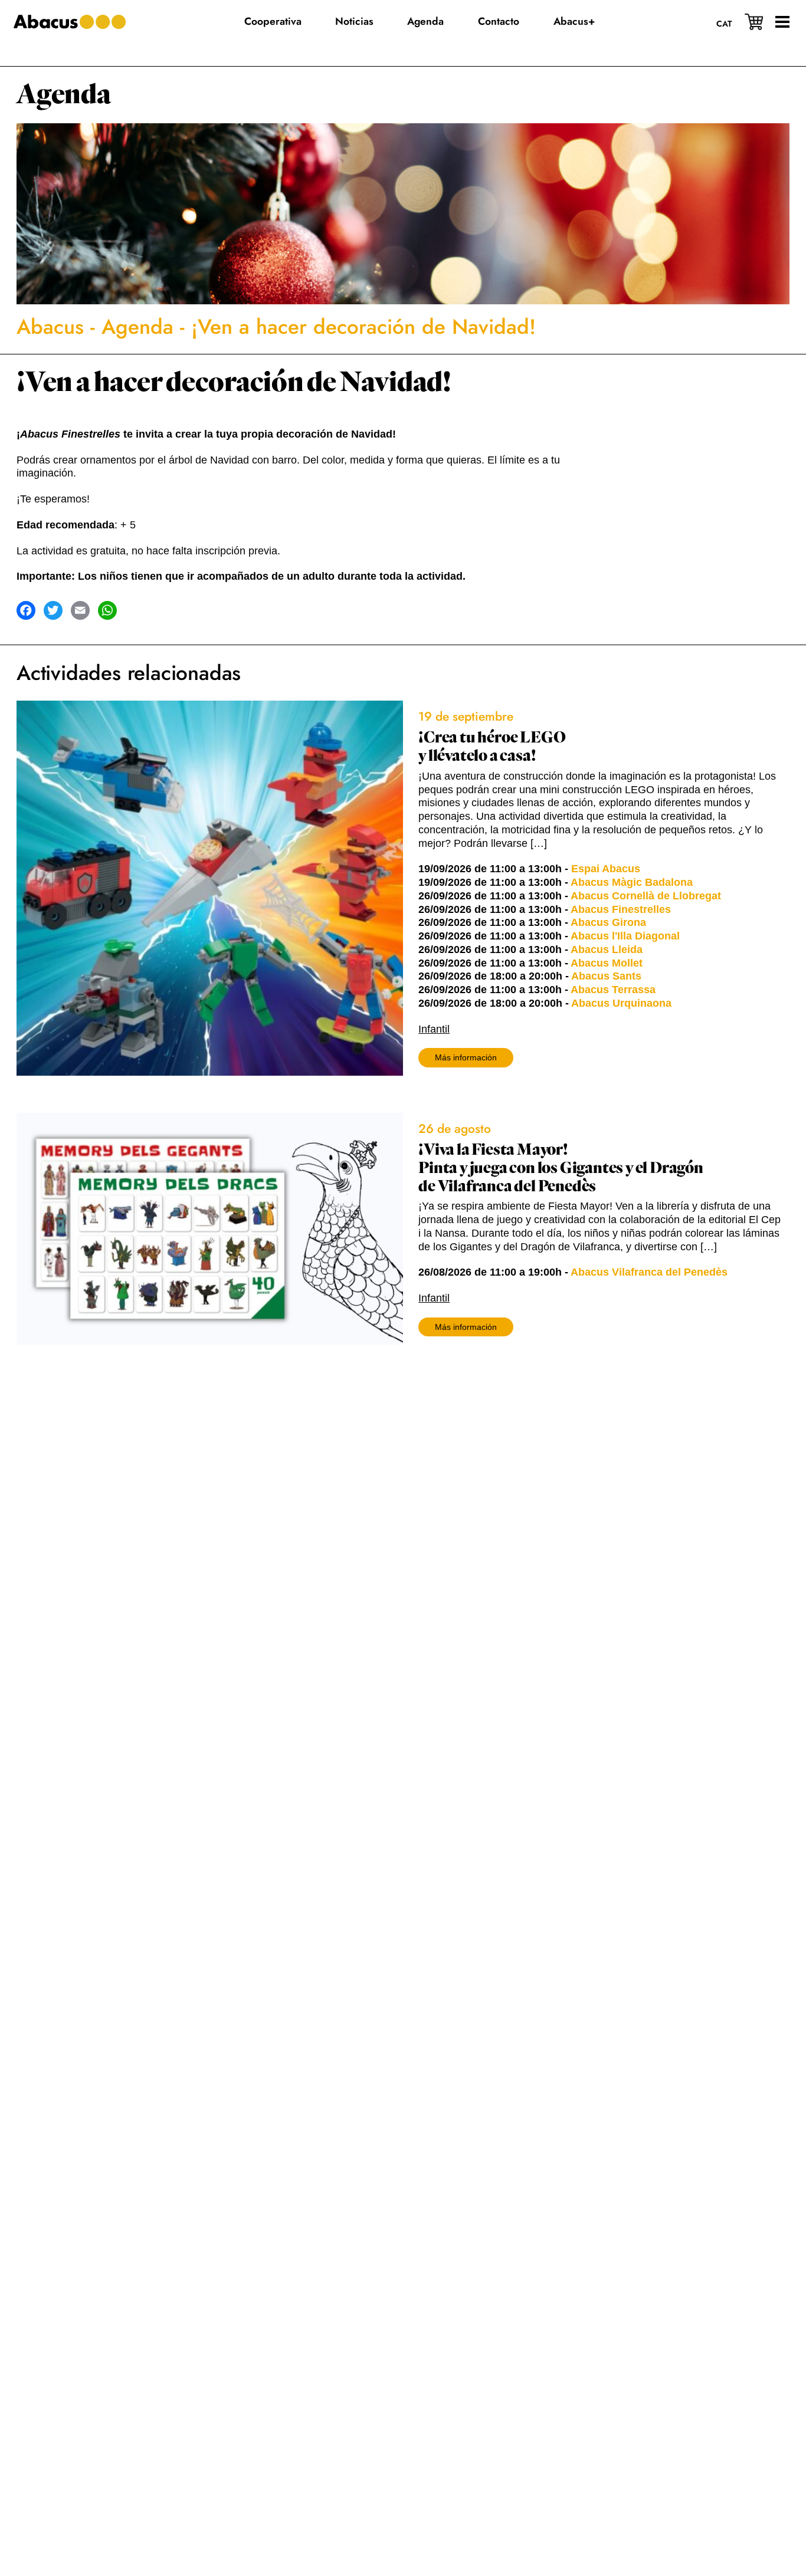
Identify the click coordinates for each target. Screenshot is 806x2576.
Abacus (50, 327)
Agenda (64, 95)
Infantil (434, 1029)
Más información (466, 1057)
